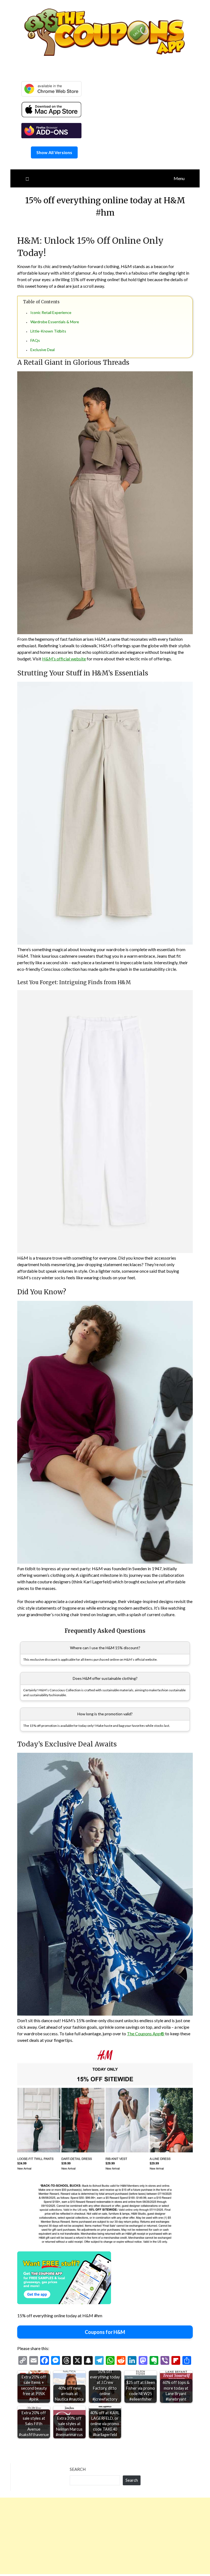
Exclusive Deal (43, 350)
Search (78, 2469)
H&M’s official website (64, 659)
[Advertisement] (105, 2536)
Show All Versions (54, 152)
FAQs (35, 340)
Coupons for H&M (105, 2332)
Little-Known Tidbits (48, 331)
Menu (179, 178)
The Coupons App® (146, 2034)
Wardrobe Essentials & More (55, 322)
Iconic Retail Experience (51, 312)
